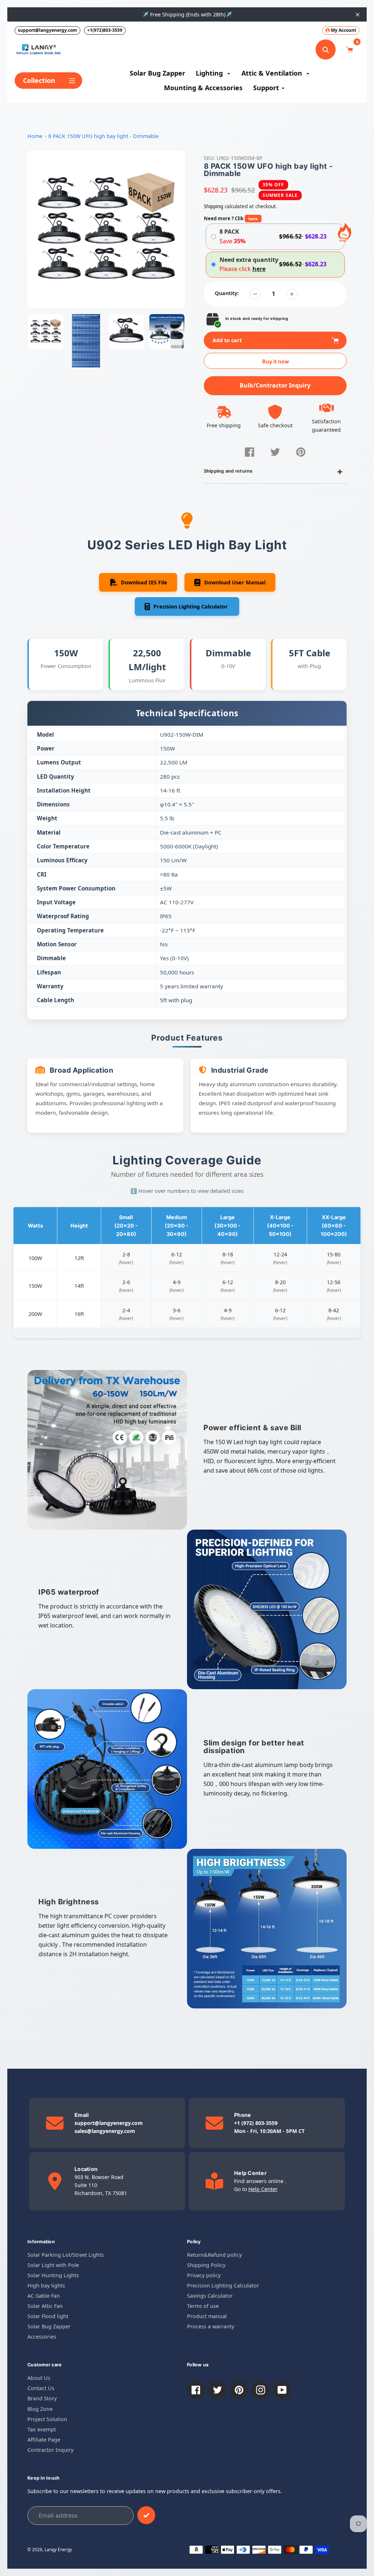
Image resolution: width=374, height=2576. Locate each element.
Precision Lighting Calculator (223, 2285)
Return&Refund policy (214, 2255)
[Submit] (146, 2515)
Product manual (207, 2316)
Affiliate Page (44, 2440)
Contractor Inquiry (50, 2450)
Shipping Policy (206, 2265)
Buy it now (276, 361)
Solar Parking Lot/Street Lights (66, 2255)
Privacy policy (204, 2275)
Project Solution (47, 2419)
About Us (39, 2378)
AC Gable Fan (44, 2296)
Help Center (263, 2189)
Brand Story (42, 2398)
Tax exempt (42, 2429)
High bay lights (46, 2285)
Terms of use (203, 2306)
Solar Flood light (48, 2316)
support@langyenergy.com (47, 30)
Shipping (213, 206)
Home (35, 136)
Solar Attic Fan (45, 2306)
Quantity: (227, 293)
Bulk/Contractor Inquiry (275, 385)
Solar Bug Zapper (49, 2326)
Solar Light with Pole (53, 2265)
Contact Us (41, 2388)
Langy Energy (58, 2549)
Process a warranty (211, 2326)
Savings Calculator (210, 2296)
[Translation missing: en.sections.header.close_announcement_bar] (358, 15)
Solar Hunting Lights (53, 2275)
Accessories (42, 2337)
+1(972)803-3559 (105, 30)
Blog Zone (40, 2409)
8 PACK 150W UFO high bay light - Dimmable (103, 136)
